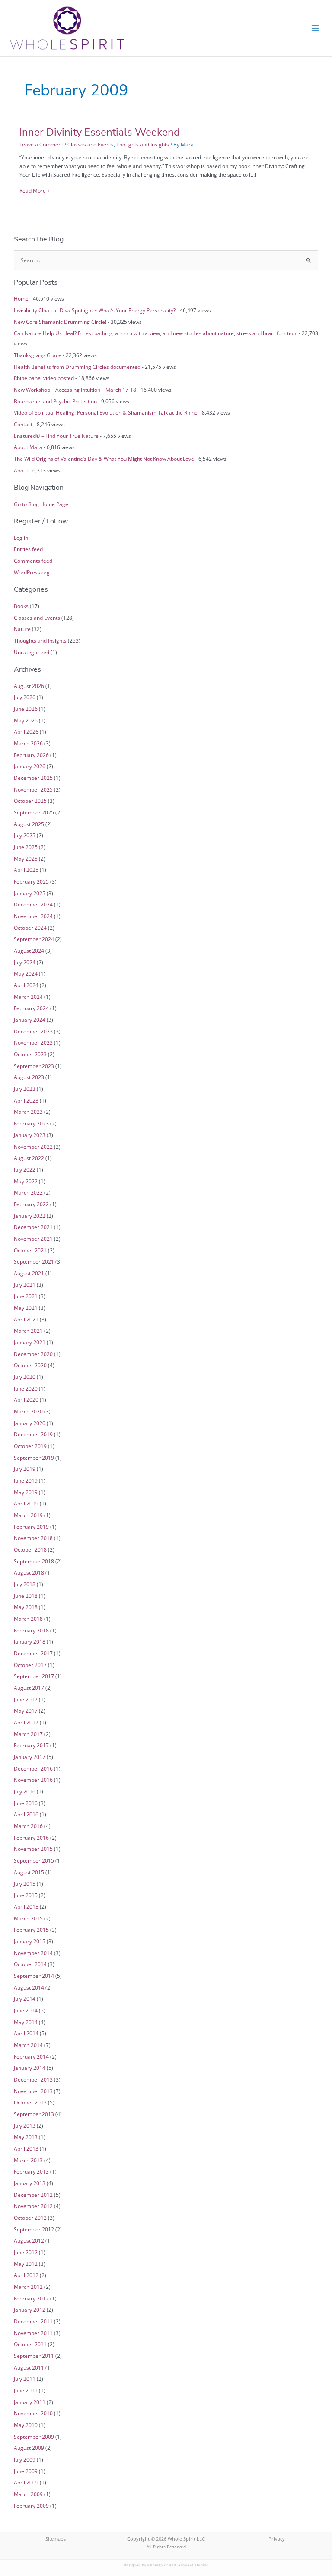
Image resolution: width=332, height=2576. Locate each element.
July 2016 (25, 1791)
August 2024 (29, 951)
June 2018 (26, 1596)
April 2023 (26, 1100)
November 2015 (33, 1849)
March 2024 (28, 997)
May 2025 (26, 859)
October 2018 (30, 1549)
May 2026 (26, 720)
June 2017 (26, 1699)
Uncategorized (32, 652)
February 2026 (31, 755)
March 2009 (28, 2494)
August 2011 (29, 2367)
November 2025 (33, 789)
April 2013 (26, 2148)
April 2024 (26, 985)
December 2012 (33, 2195)
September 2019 (34, 1458)
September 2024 (34, 939)
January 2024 (30, 1020)
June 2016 (26, 1803)
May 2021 (26, 1308)
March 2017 (28, 1734)
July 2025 (25, 835)
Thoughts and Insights (143, 144)
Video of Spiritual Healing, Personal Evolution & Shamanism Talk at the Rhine (106, 412)
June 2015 (26, 1895)
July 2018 (25, 1584)
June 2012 (26, 2252)
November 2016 (33, 1780)
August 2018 (29, 1572)
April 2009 (26, 2482)
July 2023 (25, 1089)
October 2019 (30, 1446)
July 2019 (25, 1469)
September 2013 (34, 2114)
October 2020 (30, 1365)
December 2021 (33, 1227)
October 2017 (30, 1665)
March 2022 (28, 1192)
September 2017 (34, 1676)
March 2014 (28, 2045)
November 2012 (33, 2206)
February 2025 (31, 881)
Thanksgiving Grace (38, 355)
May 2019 (26, 1492)
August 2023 (29, 1077)
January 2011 (30, 2402)
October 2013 (30, 2102)
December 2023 (33, 1031)
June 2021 (26, 1296)
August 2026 (29, 686)
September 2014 (34, 1976)
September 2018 (34, 1561)
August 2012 (29, 2240)
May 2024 (26, 973)
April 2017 (26, 1722)
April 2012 (26, 2275)
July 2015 (25, 1884)
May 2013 (26, 2137)
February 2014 (31, 2056)
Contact (23, 424)
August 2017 (29, 1688)
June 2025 (26, 847)
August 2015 (29, 1872)
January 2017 (30, 1757)
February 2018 (31, 1630)
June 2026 (26, 709)
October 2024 (30, 928)
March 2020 (28, 1411)
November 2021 (33, 1239)
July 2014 (25, 1999)
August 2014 (29, 1987)
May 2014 (26, 2022)
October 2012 (30, 2218)
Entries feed (28, 549)
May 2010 (26, 2425)
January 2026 (30, 766)
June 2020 (26, 1388)
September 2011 (34, 2356)
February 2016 (31, 1838)
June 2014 (26, 2010)
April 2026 (26, 732)
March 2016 (28, 1826)
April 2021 (26, 1319)
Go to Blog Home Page (41, 504)
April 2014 (26, 2033)
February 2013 (31, 2171)
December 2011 (33, 2321)
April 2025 (26, 870)
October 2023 (30, 1054)
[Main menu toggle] (315, 28)
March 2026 (28, 743)
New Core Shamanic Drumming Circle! (60, 322)
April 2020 (26, 1400)
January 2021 (30, 1342)
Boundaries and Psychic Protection (55, 401)
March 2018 (28, 1619)
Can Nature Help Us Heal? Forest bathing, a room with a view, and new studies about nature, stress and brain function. (156, 333)
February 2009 (31, 2506)
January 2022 (30, 1216)
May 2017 (26, 1711)
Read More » (35, 190)
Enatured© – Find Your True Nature (56, 436)
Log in (21, 538)
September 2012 (34, 2229)
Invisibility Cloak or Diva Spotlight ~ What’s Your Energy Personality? (95, 310)
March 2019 (28, 1515)
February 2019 (31, 1527)
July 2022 (25, 1169)
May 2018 (26, 1607)
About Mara (28, 447)
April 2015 (26, 1907)
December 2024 (33, 904)
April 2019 (26, 1503)
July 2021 (25, 1285)
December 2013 (33, 2079)
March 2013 (28, 2160)
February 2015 (31, 1930)
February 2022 (31, 1204)
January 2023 (30, 1135)
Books (21, 606)
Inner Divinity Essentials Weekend (100, 132)
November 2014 (33, 1953)
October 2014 (30, 1964)
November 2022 (33, 1147)
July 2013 (25, 2126)
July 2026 (25, 697)
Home (21, 298)
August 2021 (29, 1273)
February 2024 (31, 1008)
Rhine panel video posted (44, 378)
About (21, 470)
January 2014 (30, 2068)
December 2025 (33, 778)
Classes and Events (91, 144)
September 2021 (34, 1261)
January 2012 (30, 2310)
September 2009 (34, 2437)
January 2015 (30, 1941)
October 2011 (30, 2344)
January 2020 (30, 1423)
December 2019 (33, 1434)
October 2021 (30, 1250)
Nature (22, 629)
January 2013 (30, 2183)
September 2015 (34, 1860)
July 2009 (25, 2459)
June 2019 (26, 1480)
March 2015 (28, 1918)
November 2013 (33, 2091)
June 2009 (26, 2471)
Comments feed (33, 561)
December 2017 (33, 1653)
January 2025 (30, 893)
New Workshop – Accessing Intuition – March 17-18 (75, 390)
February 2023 (31, 1123)
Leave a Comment (41, 144)
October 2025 (30, 801)
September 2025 (34, 812)
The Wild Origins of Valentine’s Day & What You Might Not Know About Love (104, 459)
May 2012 (26, 2264)
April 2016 (26, 1814)
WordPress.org (32, 572)
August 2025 (29, 824)
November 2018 (33, 1538)
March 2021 (28, 1331)
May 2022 (26, 1181)
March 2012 (28, 2287)
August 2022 (29, 1158)
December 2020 (33, 1354)
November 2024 (33, 916)
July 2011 (25, 2379)
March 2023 (28, 1112)
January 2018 (30, 1641)
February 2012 (31, 2298)
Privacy (277, 2539)
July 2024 (25, 962)
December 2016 (33, 1768)
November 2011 (33, 2333)
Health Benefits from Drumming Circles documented (77, 367)
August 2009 (29, 2448)
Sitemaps (56, 2539)
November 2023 (33, 1042)
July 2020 (25, 1377)
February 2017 (31, 1745)
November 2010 (33, 2413)
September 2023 (34, 1066)
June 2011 (26, 2390)
